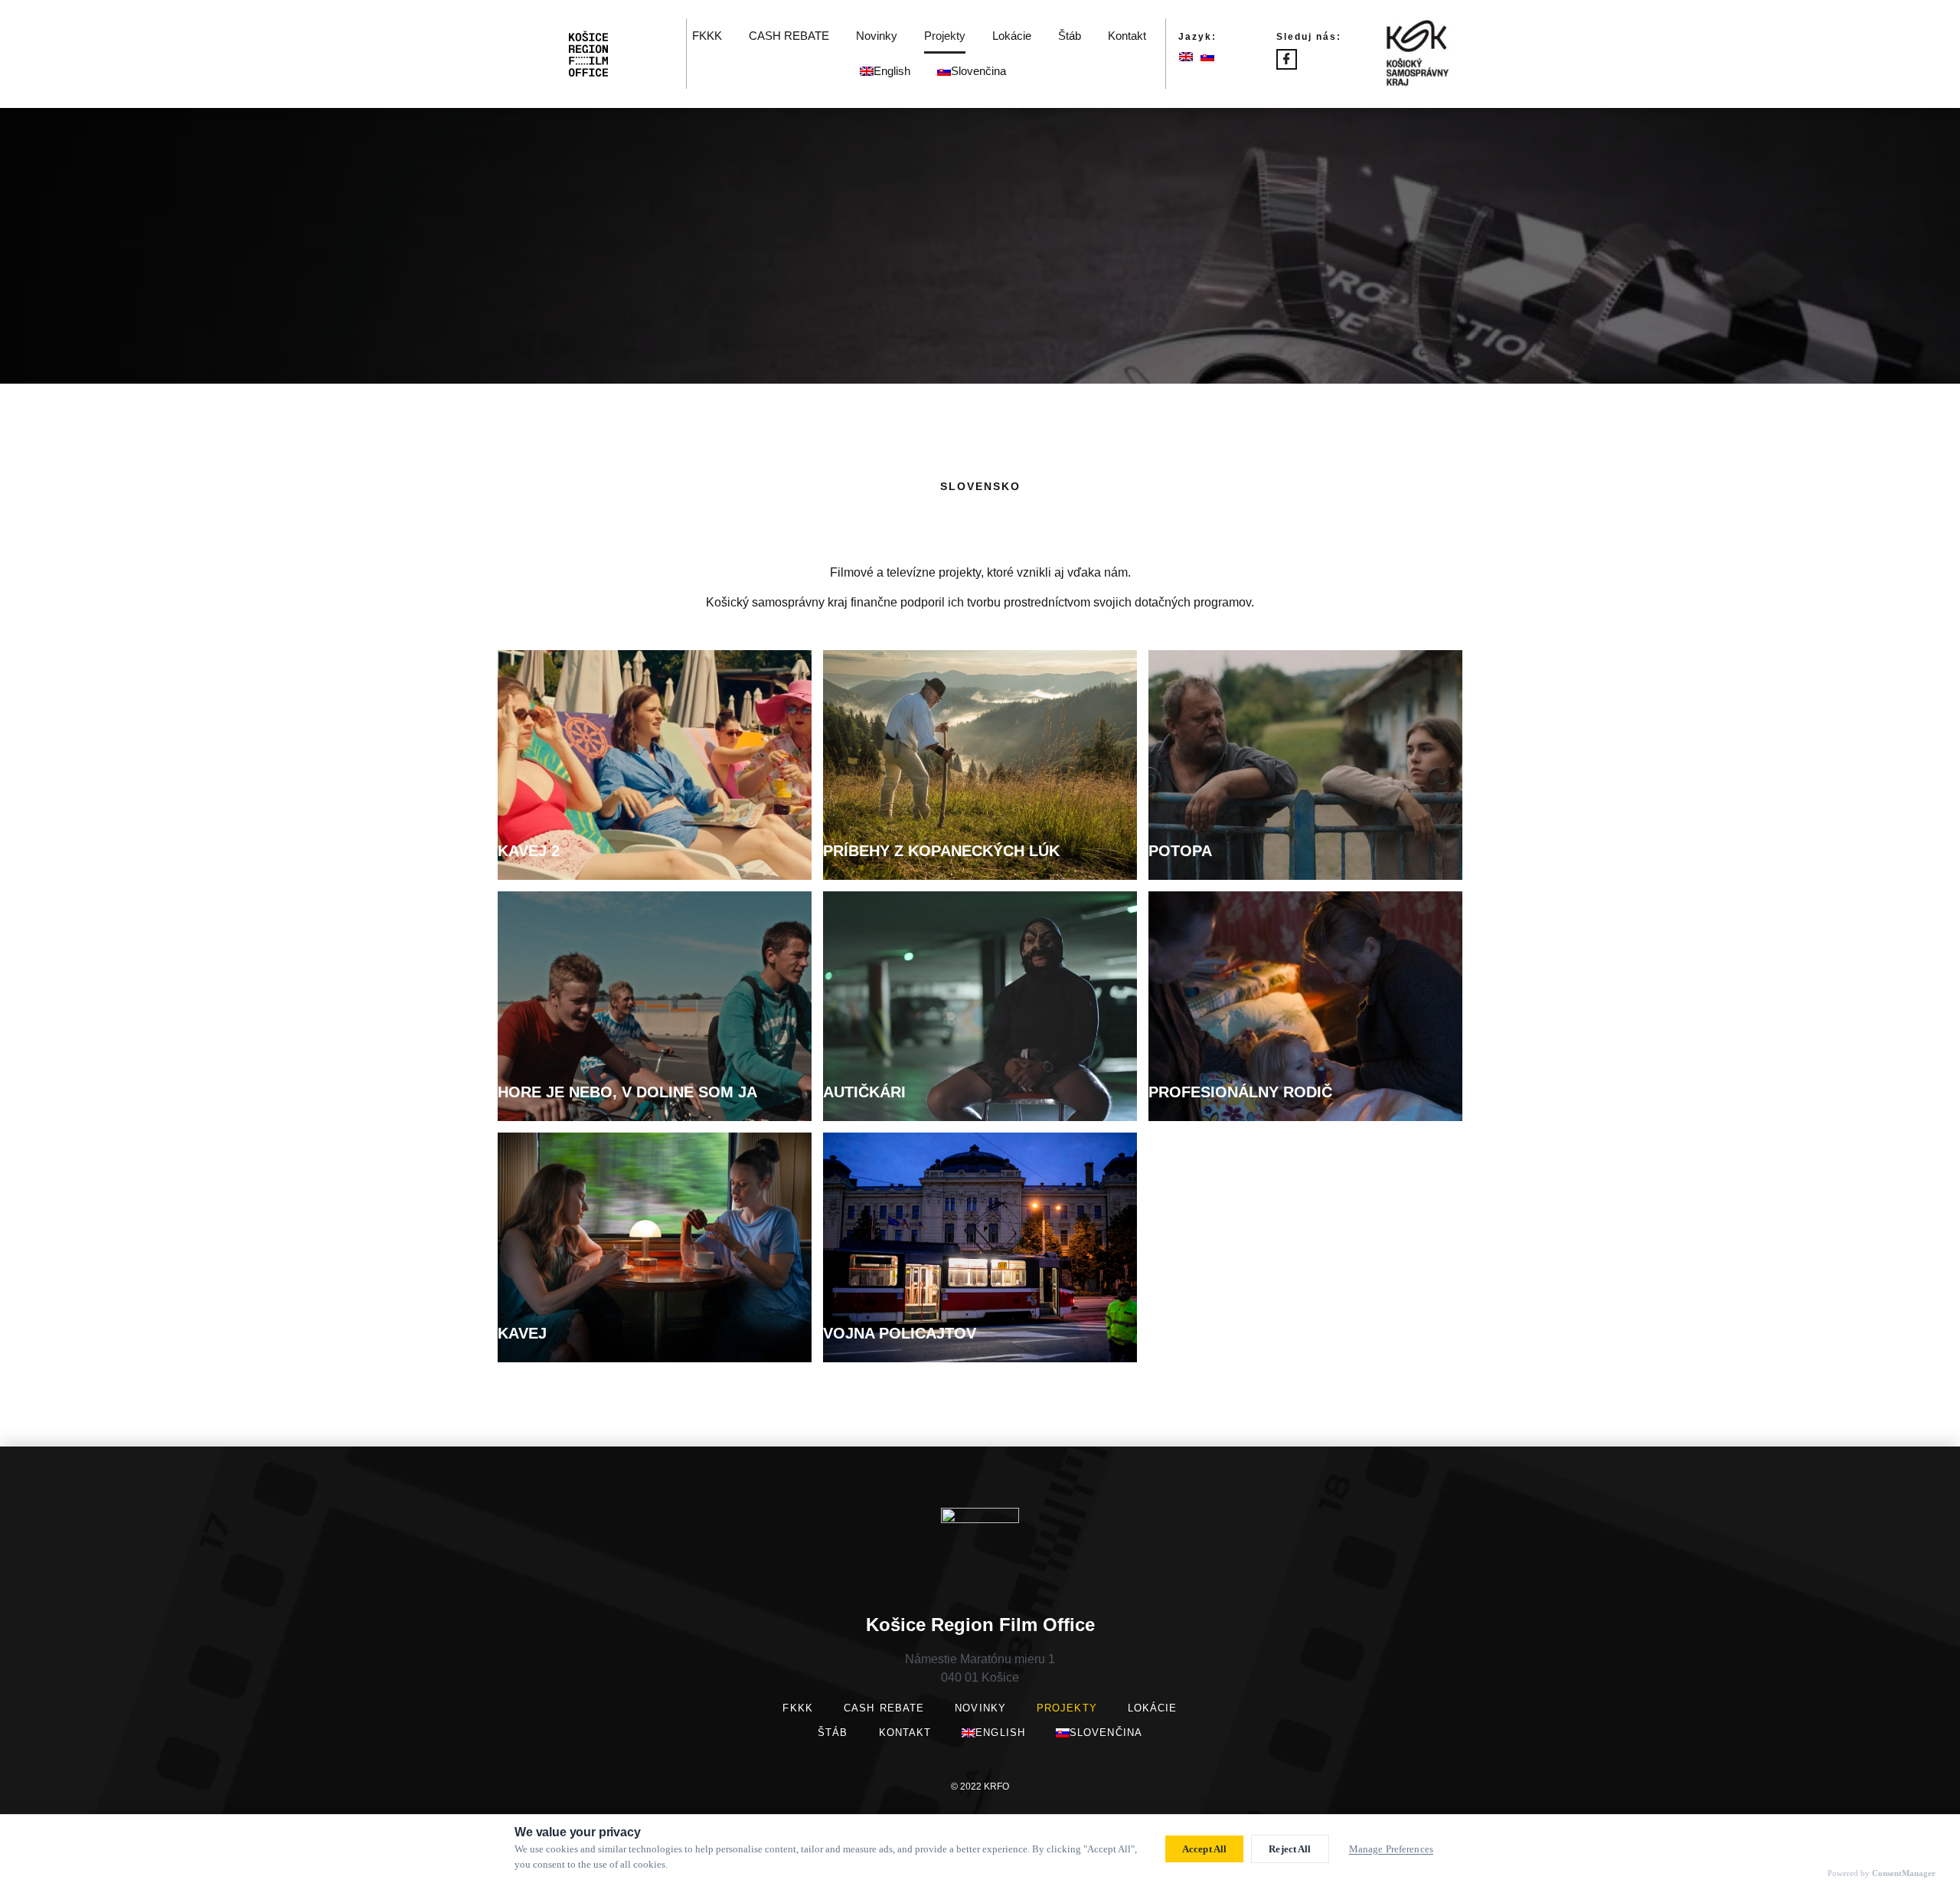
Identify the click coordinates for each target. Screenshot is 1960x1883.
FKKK (707, 36)
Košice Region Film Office (980, 1625)
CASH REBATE (789, 36)
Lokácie (1012, 36)
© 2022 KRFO (980, 1787)
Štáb (1070, 36)
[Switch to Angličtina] (1190, 56)
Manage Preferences (1391, 1849)
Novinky (877, 36)
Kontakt (1127, 36)
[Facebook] (1287, 59)
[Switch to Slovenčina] (1211, 56)
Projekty (945, 36)
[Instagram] (1307, 61)
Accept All (1204, 1849)
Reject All (1290, 1849)
